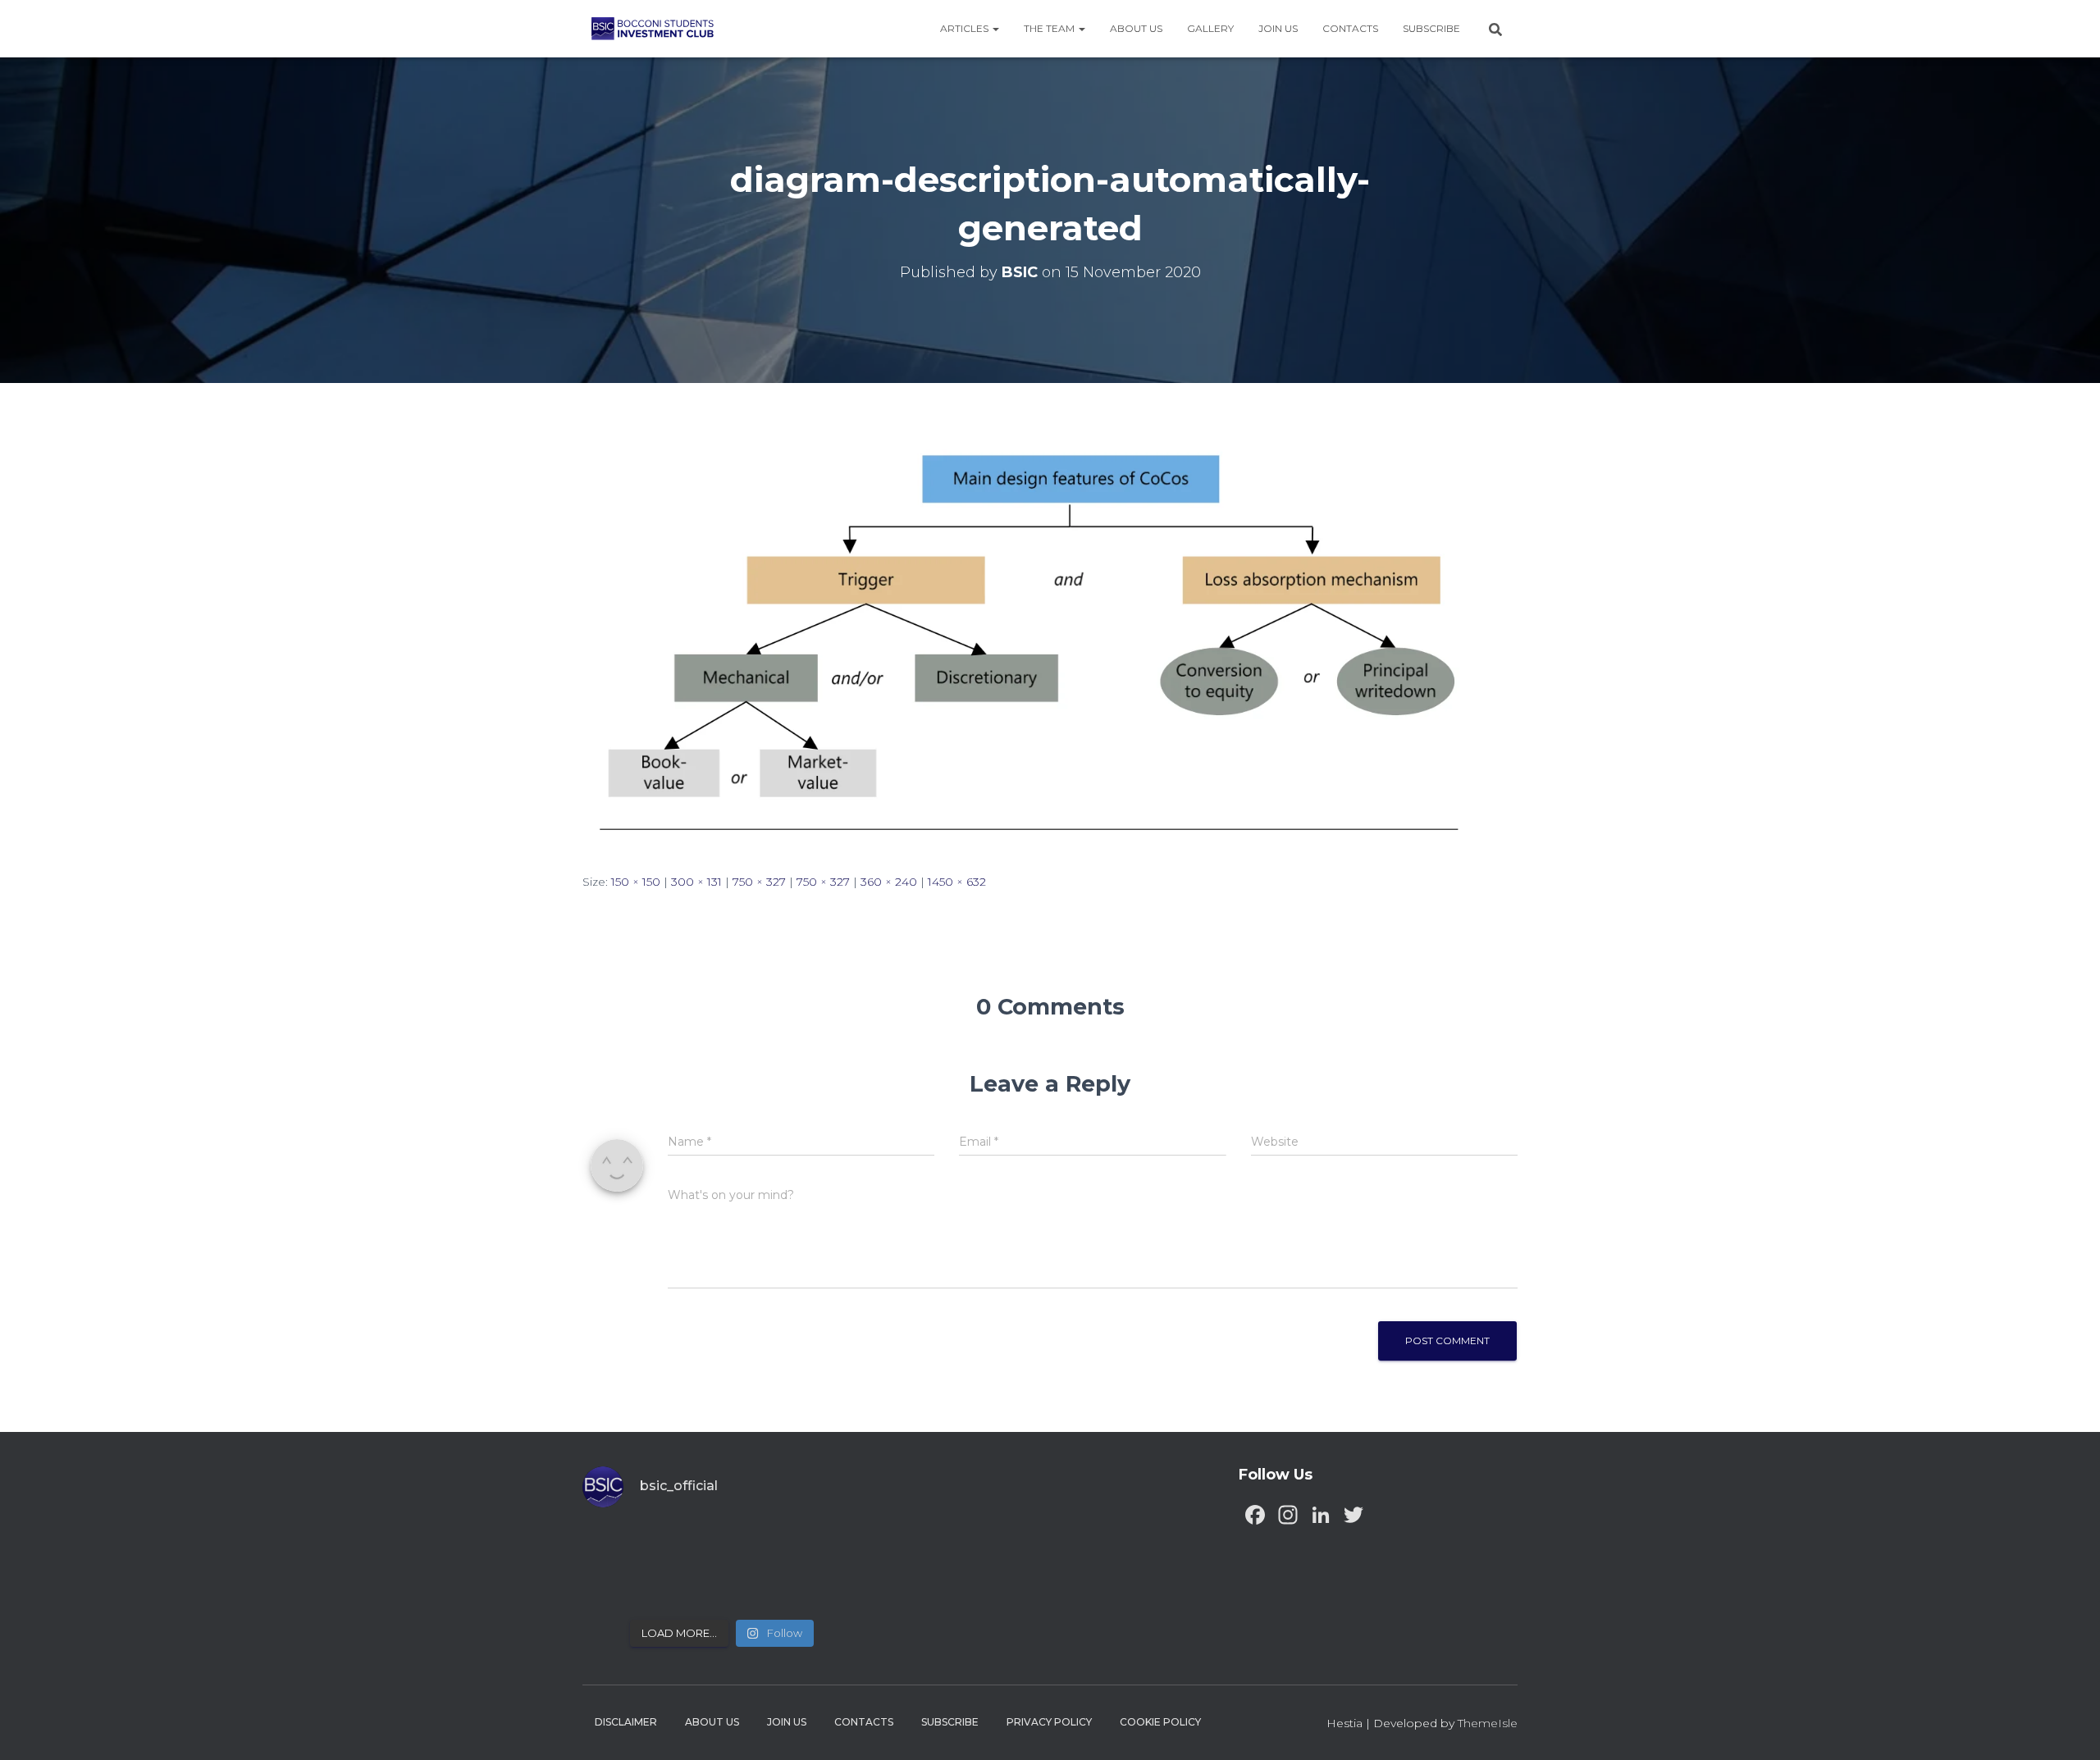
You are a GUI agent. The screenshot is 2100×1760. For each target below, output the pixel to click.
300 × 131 (696, 882)
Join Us (1278, 28)
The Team (1050, 28)
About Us (1136, 28)
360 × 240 (889, 882)
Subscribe (1431, 28)
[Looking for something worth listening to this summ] (616, 1546)
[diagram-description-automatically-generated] (1050, 643)
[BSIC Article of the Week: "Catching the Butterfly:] (687, 1546)
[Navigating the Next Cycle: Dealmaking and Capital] (687, 1587)
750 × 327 (759, 882)
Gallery (1210, 28)
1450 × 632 (957, 882)
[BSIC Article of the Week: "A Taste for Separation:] (829, 1546)
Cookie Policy (1160, 1722)
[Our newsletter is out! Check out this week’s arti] (758, 1546)
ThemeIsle (1488, 1723)
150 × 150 (636, 882)
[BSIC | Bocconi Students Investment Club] (653, 29)
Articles (966, 28)
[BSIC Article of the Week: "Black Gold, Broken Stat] (758, 1587)
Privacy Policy (1049, 1722)
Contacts (1350, 28)
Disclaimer (626, 1722)
